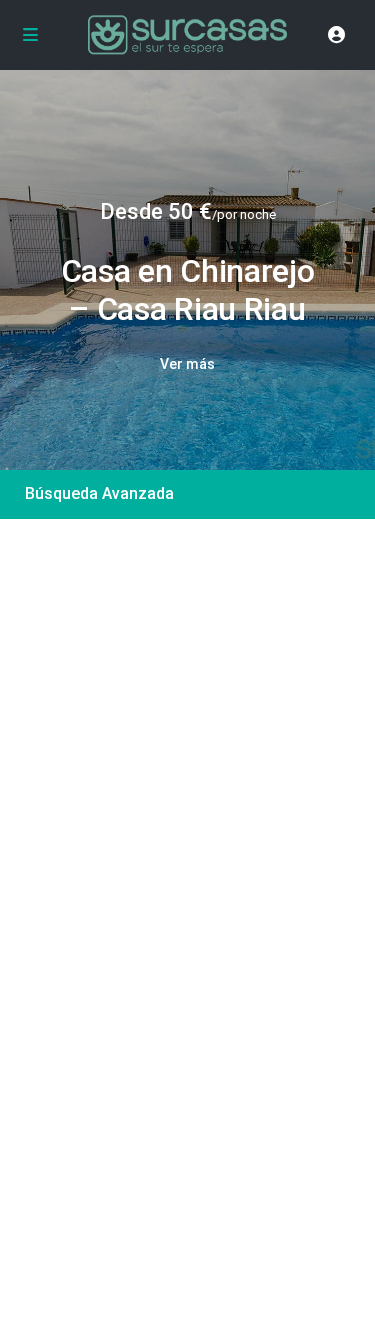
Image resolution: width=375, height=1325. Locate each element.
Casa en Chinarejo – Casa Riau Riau (188, 290)
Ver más (187, 364)
